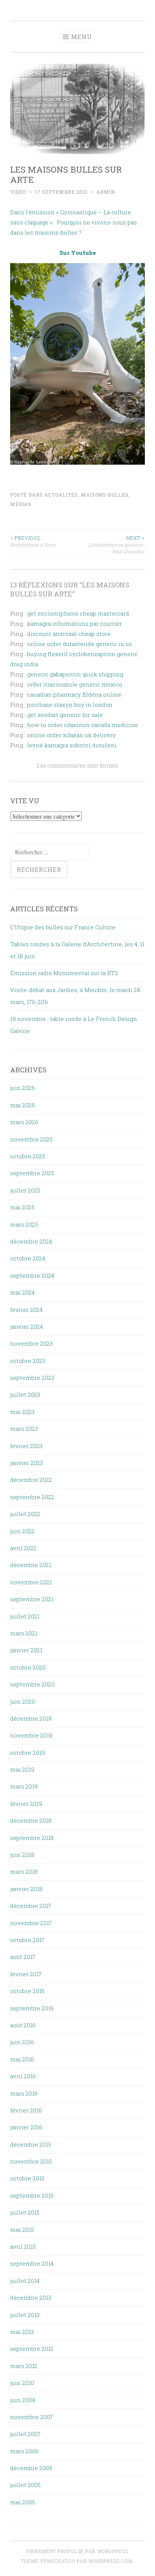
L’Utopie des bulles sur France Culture (63, 927)
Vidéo (18, 192)
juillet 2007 (25, 2434)
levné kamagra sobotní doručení (72, 745)
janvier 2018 (26, 1889)
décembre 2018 (31, 1820)
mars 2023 (24, 1429)
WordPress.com (111, 2561)
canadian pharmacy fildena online (74, 694)
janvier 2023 (27, 1463)
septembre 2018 (32, 1838)
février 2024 (26, 1310)
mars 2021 (24, 1633)
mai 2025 (22, 1207)
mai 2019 (22, 1769)
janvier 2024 (27, 1326)
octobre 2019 (27, 1752)
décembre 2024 (31, 1241)
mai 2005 (23, 2502)
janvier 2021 (26, 1650)
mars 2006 (24, 2451)
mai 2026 (23, 1105)
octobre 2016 (27, 1991)
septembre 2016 (32, 2008)
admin (106, 192)
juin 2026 (23, 1088)
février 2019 (26, 1804)
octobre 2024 (28, 1258)
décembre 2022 (31, 1480)
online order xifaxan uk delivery (71, 735)
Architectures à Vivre (33, 541)
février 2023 (26, 1446)
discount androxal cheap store (69, 634)
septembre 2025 (32, 1173)
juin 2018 (22, 1855)
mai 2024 (22, 1292)
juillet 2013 (25, 2315)
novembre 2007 (32, 2417)
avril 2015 (23, 2246)
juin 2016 (22, 2042)
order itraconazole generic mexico (75, 684)
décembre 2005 (31, 2468)
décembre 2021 (31, 1565)
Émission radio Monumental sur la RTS (64, 973)
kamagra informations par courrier (74, 623)
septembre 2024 (32, 1275)
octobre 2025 (28, 1156)
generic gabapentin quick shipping (75, 674)
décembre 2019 (31, 1718)
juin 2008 (23, 2400)
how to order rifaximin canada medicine (83, 725)
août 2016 (23, 2025)
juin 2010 (22, 2383)
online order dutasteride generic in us (80, 644)
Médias (21, 504)
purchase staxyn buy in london (70, 705)
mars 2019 (24, 1786)
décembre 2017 (31, 1906)
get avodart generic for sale (65, 715)
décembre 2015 (31, 2144)
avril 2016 (23, 2076)
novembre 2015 (31, 2161)
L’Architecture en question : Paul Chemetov (116, 545)
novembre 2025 (31, 1139)
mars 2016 (24, 2093)
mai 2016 (22, 2059)
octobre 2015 (27, 2178)
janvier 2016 (26, 2127)
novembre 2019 (31, 1735)
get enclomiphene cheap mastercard (78, 613)
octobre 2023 (28, 1361)
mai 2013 (22, 2332)
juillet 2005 (25, 2485)
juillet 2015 (25, 2212)
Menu (82, 37)
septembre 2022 (32, 1497)
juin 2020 (23, 1701)
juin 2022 (22, 1531)
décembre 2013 (31, 2297)
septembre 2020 (32, 1684)
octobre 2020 (28, 1667)
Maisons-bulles (105, 495)
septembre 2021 (32, 1599)
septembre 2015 (32, 2195)
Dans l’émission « (35, 212)
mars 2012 (24, 2366)
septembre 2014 (32, 2263)
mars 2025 (24, 1224)
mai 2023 (22, 1412)
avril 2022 (23, 1548)
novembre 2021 (31, 1582)
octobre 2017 (27, 1940)
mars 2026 (24, 1122)
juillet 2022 (25, 1514)
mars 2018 (24, 1871)
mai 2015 (22, 2230)
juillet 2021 (25, 1616)
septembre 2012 (32, 2349)
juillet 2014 (25, 2281)
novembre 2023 (31, 1343)
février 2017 (26, 1974)
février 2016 (26, 2110)
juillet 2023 (25, 1394)
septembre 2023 (32, 1378)
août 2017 (23, 1957)
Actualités (61, 495)
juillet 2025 (25, 1190)
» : (53, 222)
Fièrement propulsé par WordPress (77, 2551)
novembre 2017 (31, 1923)
